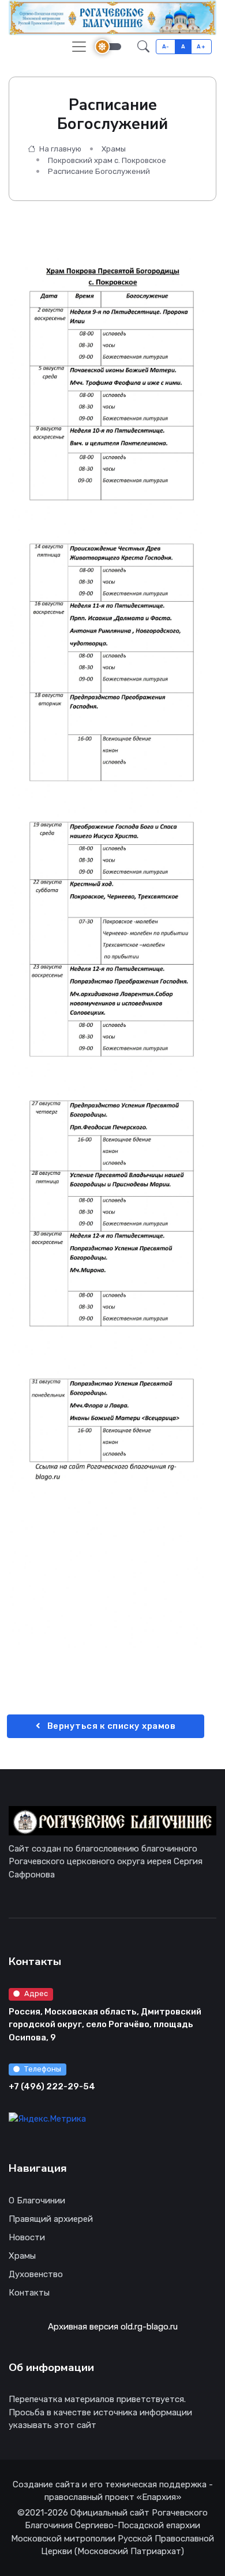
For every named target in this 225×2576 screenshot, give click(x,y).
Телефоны (43, 2069)
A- (166, 46)
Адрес (36, 1993)
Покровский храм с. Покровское (107, 160)
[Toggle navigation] (79, 47)
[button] (143, 46)
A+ (201, 46)
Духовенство (36, 2274)
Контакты (29, 2293)
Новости (27, 2237)
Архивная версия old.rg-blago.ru (113, 2327)
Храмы (114, 149)
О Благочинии (37, 2201)
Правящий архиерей (51, 2219)
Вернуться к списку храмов (110, 1726)
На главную (59, 149)
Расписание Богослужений (99, 171)
